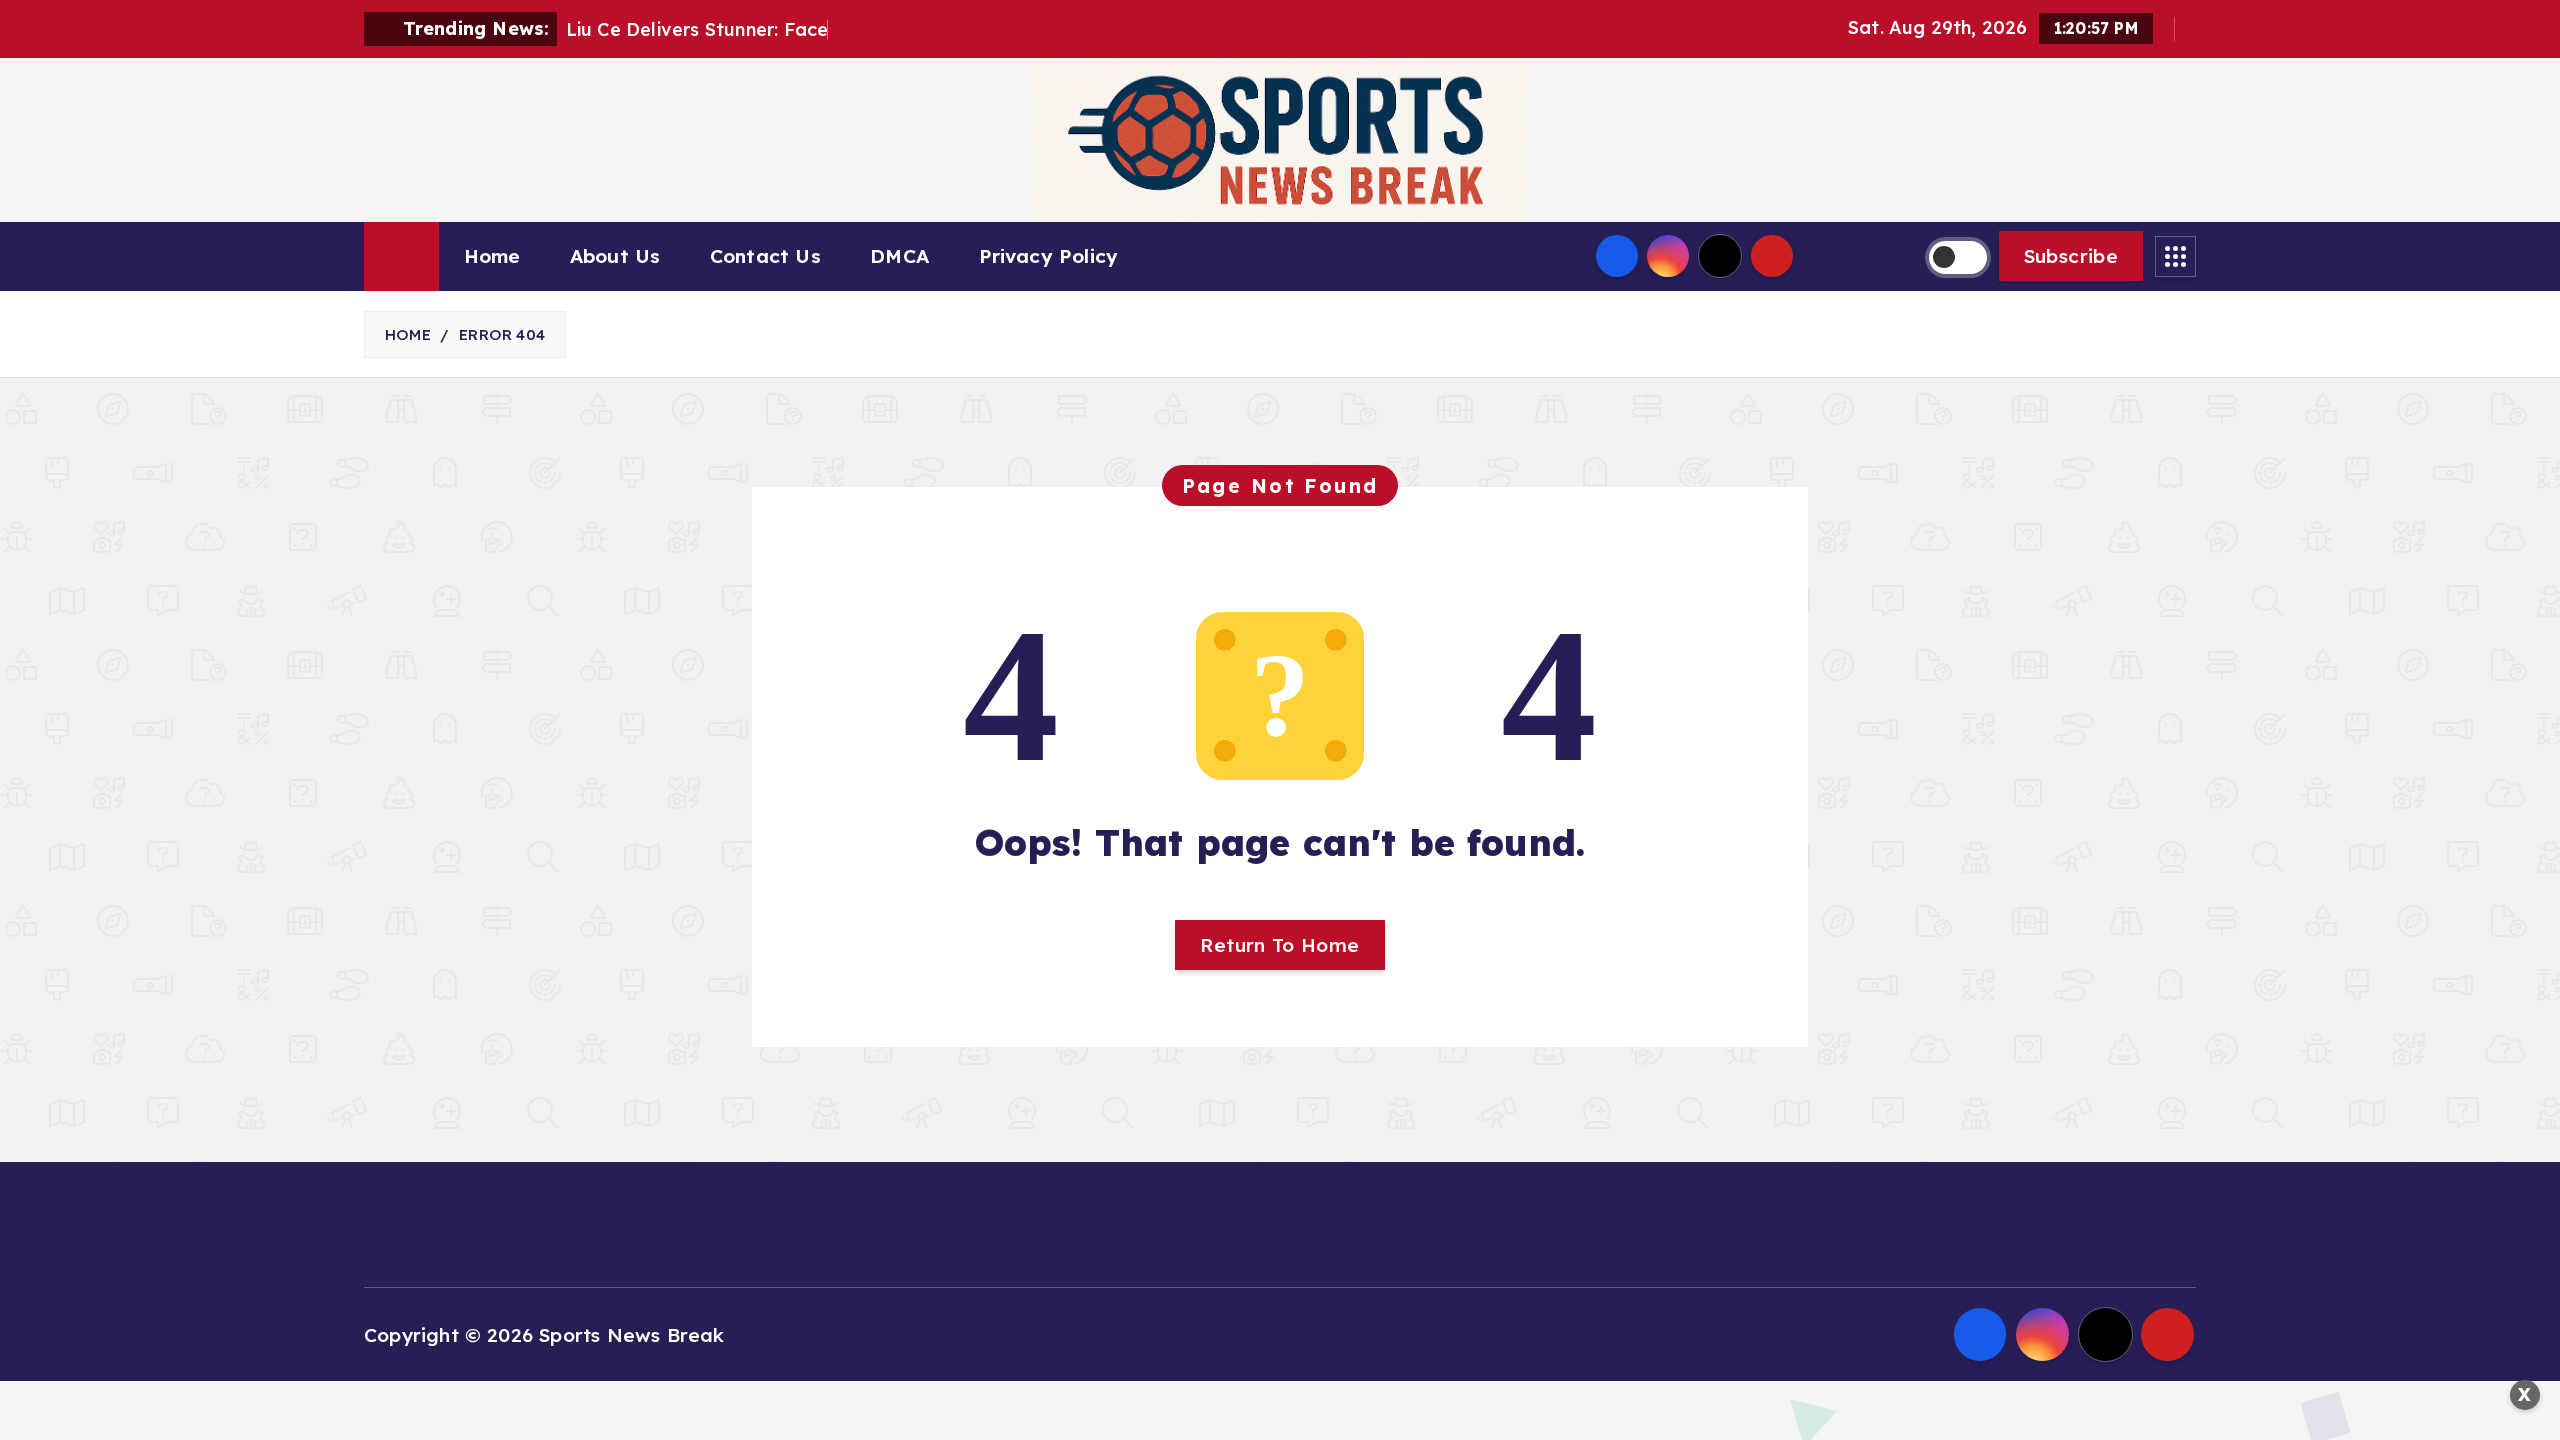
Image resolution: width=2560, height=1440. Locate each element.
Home (492, 256)
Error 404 (502, 334)
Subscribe (2071, 256)
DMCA (899, 256)
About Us (615, 256)
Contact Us (765, 256)
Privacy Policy (1049, 256)
